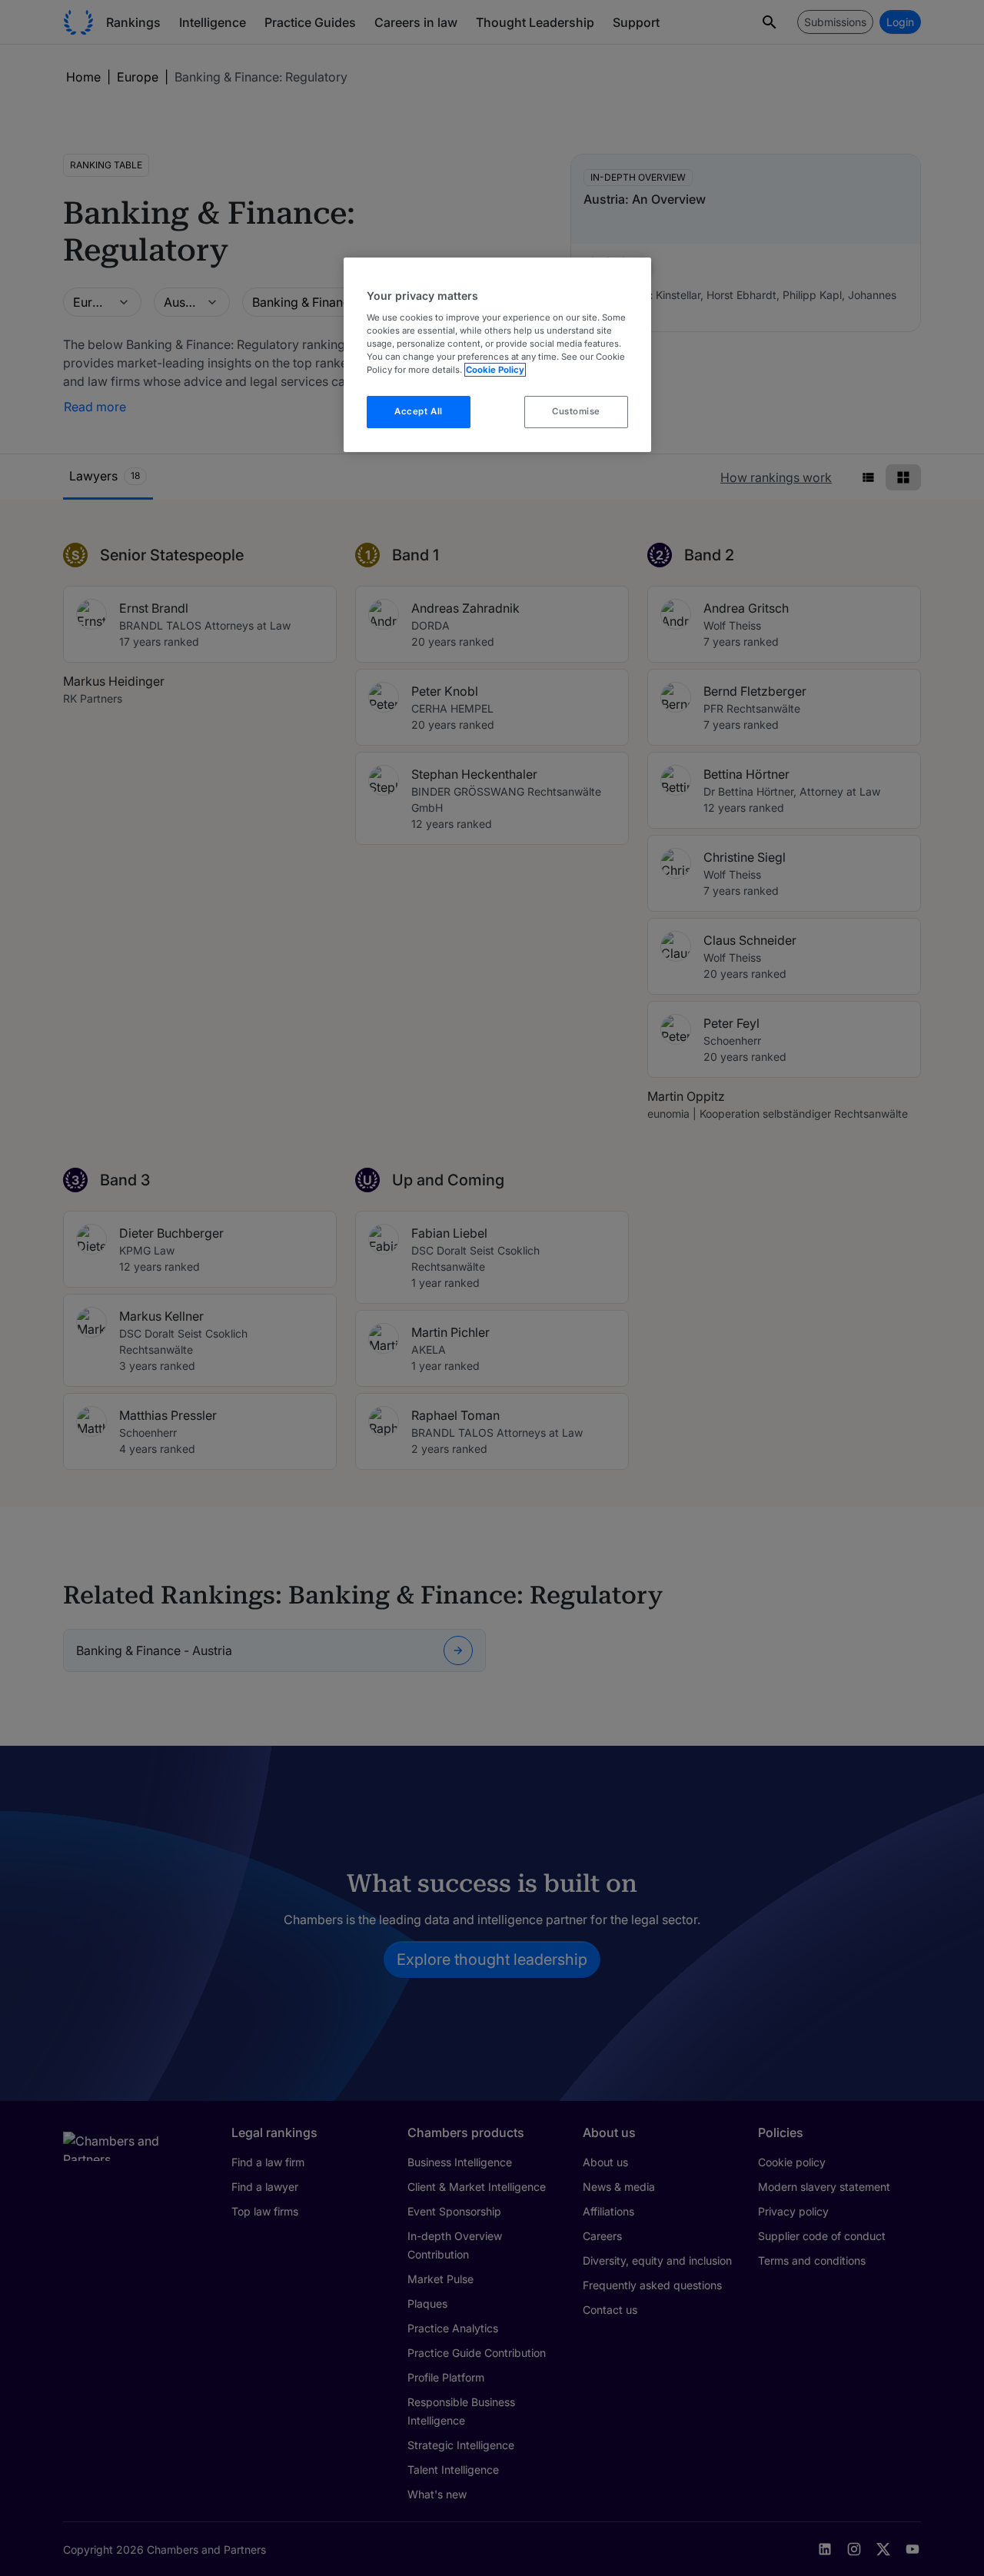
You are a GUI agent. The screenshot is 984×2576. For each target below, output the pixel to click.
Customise (576, 411)
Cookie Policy (495, 370)
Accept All (419, 411)
